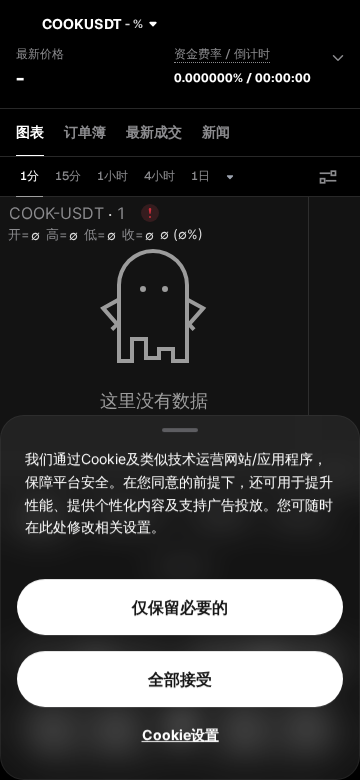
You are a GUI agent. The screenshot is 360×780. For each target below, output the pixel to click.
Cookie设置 (180, 734)
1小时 (112, 176)
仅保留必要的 (180, 607)
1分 (29, 176)
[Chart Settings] (328, 177)
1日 (200, 176)
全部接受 (180, 679)
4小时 (159, 176)
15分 (68, 176)
